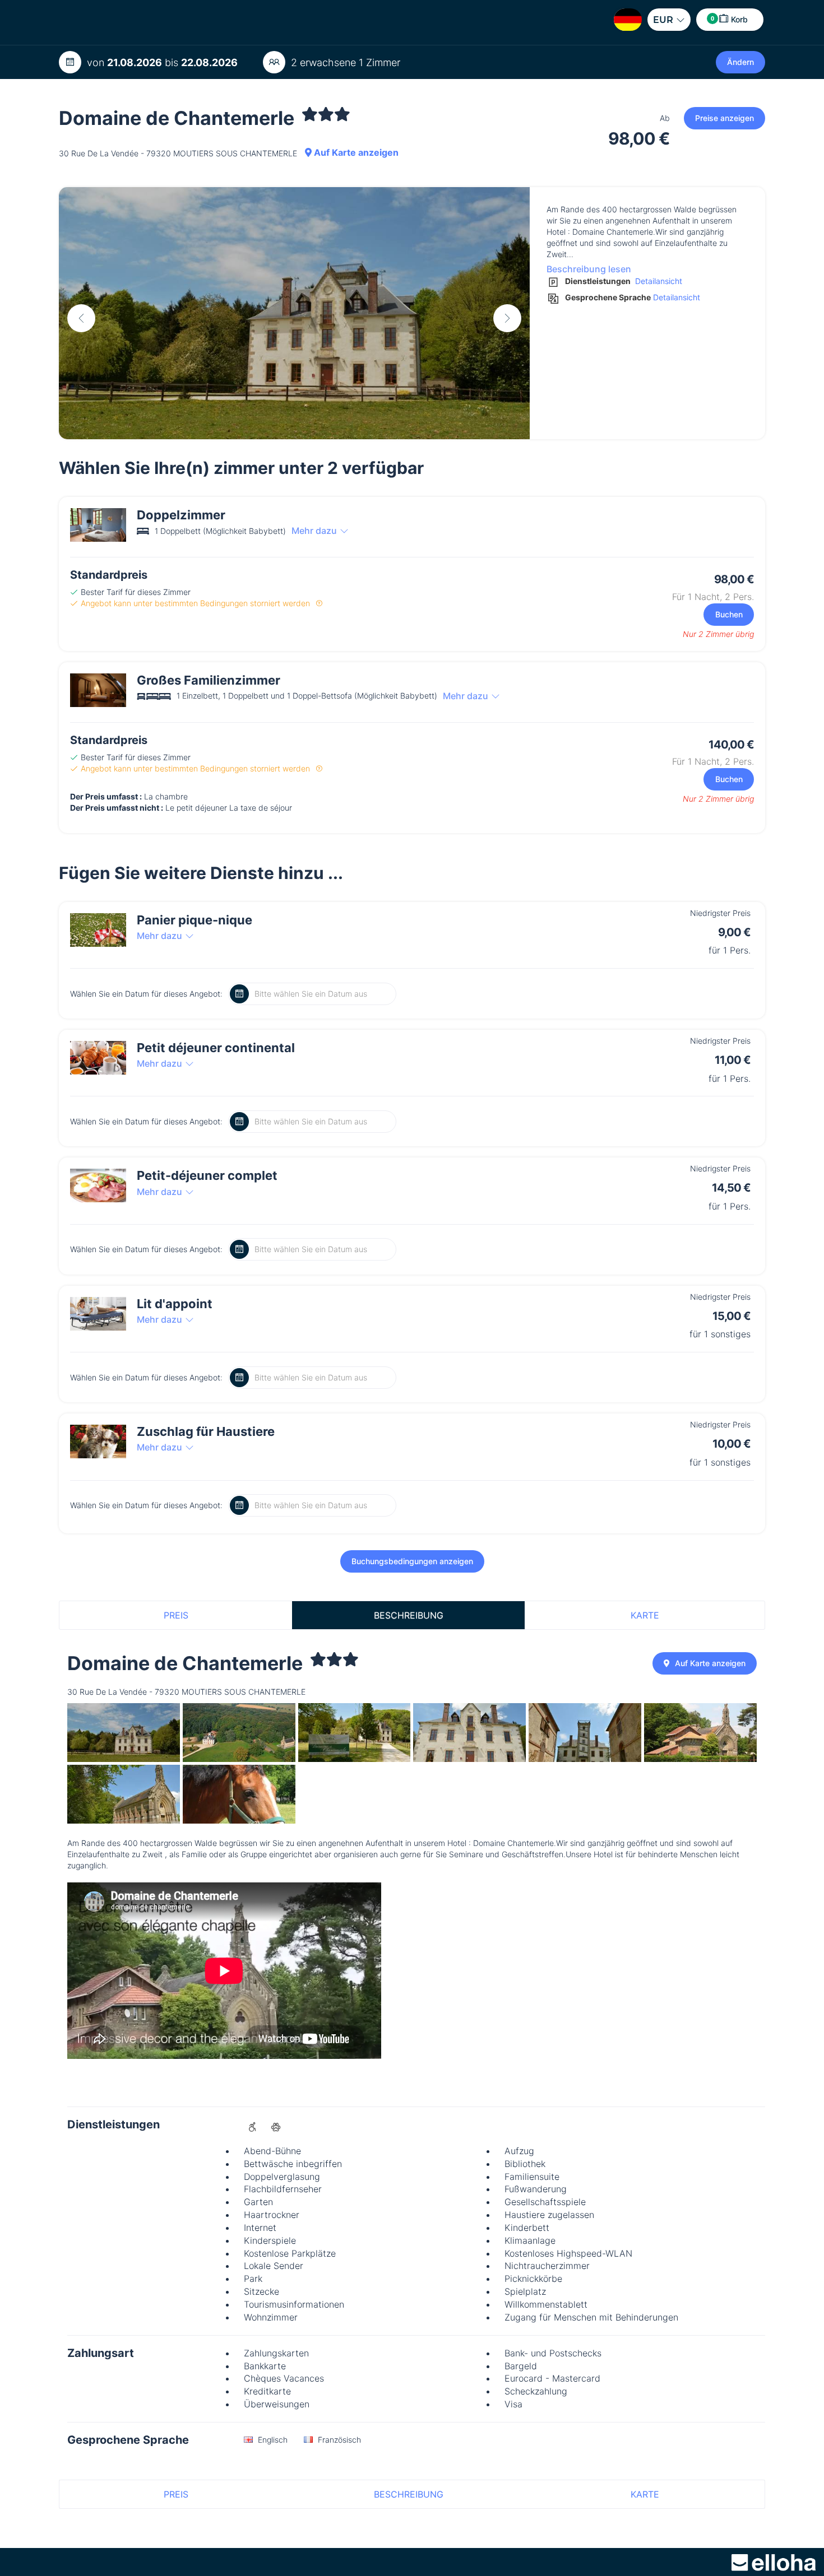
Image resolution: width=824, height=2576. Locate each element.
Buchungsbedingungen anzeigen (412, 1561)
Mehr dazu (314, 531)
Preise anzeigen (725, 118)
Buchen (729, 614)
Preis (176, 1615)
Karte (645, 1615)
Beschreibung (409, 1615)
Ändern (740, 62)
